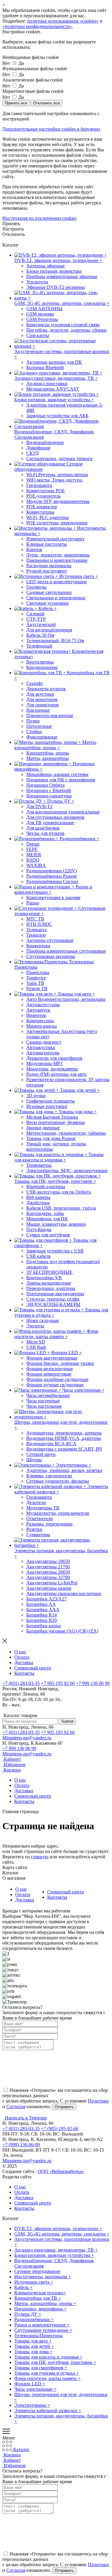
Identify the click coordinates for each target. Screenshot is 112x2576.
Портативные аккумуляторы (55, 1294)
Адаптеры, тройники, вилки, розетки (64, 1470)
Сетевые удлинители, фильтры (58, 1481)
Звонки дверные (43, 1128)
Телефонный (39, 646)
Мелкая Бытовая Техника (52, 1117)
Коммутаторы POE (46, 491)
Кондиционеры (42, 667)
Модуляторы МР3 (44, 1063)
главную (40, 1857)
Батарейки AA (41, 1604)
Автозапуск (38, 1010)
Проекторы (38, 972)
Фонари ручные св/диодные (55, 1385)
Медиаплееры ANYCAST (53, 389)
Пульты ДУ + (28, 2314)
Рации (33, 903)
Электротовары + (32, 2405)
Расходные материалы (49, 566)
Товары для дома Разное (51, 1138)
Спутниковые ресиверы (51, 956)
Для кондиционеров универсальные (63, 812)
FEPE (32, 849)
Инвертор (36, 1015)
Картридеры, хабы (45, 1213)
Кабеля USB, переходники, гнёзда (61, 1208)
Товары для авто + (33, 2341)
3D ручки (36, 1096)
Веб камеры (38, 1197)
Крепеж (34, 549)
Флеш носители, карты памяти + (47, 2378)
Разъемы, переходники (49, 1524)
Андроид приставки (47, 384)
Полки (33, 721)
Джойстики (38, 1203)
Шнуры (34, 1460)
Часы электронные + (35, 2389)
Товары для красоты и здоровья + (48, 2357)
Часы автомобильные (48, 1395)
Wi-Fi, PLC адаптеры (47, 517)
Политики (98, 2101)
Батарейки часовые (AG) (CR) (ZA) (62, 1631)
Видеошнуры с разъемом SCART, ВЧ (64, 1449)
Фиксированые (42, 737)
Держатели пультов (46, 689)
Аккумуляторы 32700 (48, 1577)
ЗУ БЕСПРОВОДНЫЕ (49, 1272)
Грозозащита (39, 485)
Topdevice (36, 978)
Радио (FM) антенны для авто (56, 1074)
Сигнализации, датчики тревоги (59, 458)
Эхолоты (35, 1326)
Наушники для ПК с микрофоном (61, 780)
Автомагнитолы (43, 1053)
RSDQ (33, 860)
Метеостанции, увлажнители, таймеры (66, 1133)
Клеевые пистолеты (47, 544)
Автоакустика (41, 1047)
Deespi (33, 844)
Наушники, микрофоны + (40, 2309)
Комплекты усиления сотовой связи (63, 325)
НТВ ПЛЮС (39, 924)
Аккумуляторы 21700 (48, 1567)
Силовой (35, 614)
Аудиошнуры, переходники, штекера (64, 1433)
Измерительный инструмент (55, 539)
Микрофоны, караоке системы (57, 774)
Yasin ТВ (35, 983)
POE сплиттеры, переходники (57, 523)
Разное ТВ (37, 988)
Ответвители (40, 1519)
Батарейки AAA (43, 1610)
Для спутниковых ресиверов (55, 817)
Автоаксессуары (43, 1005)
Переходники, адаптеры (51, 1288)
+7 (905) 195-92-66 (60, 2129)
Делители (36, 1502)
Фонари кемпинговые (49, 1374)
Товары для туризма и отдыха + (47, 2373)
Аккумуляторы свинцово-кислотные (64, 1593)
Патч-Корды (39, 1229)
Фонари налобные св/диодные (57, 1379)
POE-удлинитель (43, 496)
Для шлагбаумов (43, 828)
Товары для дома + (33, 2352)
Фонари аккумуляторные (52, 1358)
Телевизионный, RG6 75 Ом (55, 641)
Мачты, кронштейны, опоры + (45, 2303)
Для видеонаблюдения (49, 630)
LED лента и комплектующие (57, 582)
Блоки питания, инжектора (54, 271)
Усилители (37, 282)
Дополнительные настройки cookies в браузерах (51, 129)
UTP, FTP (36, 619)
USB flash (36, 1347)
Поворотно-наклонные (50, 715)
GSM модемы (40, 314)
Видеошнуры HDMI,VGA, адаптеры (64, 1438)
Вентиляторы (40, 662)
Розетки (34, 1529)
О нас (20, 1652)
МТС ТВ (35, 919)
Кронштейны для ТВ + (38, 2298)
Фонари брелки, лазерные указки (60, 1363)
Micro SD (36, 1342)
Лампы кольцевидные (49, 1283)
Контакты (24, 1673)
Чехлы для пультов (45, 833)
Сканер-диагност (44, 1042)
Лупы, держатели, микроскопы (58, 555)
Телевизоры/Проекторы (39, 2336)
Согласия (16, 2107)
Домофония (38, 448)
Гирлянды (36, 587)
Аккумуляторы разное (49, 1588)
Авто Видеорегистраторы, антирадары (66, 999)
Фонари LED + (30, 2384)
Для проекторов (43, 705)
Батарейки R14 (42, 1615)
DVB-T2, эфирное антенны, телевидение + (58, 2228)
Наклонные (38, 710)
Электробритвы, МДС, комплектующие (67, 1171)
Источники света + (34, 2282)
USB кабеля (38, 1256)
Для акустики (40, 694)
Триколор (36, 935)
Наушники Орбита (45, 785)
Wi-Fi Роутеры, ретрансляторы (57, 475)
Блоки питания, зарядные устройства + (54, 2255)
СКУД (33, 453)
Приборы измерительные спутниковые (66, 951)
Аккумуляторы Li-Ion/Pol (52, 1583)
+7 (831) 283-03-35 (21, 1683)
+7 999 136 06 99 (93, 1683)
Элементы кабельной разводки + (48, 2410)
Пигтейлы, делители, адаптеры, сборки (66, 330)
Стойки (34, 732)
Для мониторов (42, 699)
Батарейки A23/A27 (46, 1599)
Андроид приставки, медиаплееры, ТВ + (56, 2250)
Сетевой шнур (41, 1454)
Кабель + (23, 2287)
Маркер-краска (42, 1026)
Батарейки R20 (42, 1620)
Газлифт (35, 683)
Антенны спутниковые (50, 940)
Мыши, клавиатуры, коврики (56, 1224)
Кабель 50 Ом (40, 635)
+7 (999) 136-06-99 (21, 2145)
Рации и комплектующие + (42, 2325)
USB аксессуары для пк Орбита (59, 1192)
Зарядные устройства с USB (55, 1251)
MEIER (34, 855)
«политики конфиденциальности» (37, 26)
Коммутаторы (40, 512)
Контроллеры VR (44, 1278)
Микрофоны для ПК (47, 1219)
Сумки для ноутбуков (48, 1235)
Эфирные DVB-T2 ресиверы (56, 287)
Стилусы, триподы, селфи (53, 1299)
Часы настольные (44, 1406)
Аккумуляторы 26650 (48, 1572)
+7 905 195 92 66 (58, 1683)
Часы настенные (43, 1401)
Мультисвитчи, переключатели (58, 1513)
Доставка (24, 1662)
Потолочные (39, 726)
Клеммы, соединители (49, 1476)
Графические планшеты (50, 1101)
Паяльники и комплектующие (57, 560)
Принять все (16, 103)
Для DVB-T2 (39, 806)
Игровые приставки (47, 1106)
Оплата (22, 1657)
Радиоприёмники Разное (52, 876)
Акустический (41, 624)
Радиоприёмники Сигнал (52, 881)
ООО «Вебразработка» (61, 2171)
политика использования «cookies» (63, 21)
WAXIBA (36, 865)
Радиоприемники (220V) (52, 871)
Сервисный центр (33, 1668)
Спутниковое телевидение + (43, 2330)
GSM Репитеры (42, 319)
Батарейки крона (43, 1626)
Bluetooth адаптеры (46, 1187)
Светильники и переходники (56, 598)
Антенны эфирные (46, 266)
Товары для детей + (34, 2346)
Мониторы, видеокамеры (52, 1069)
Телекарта (36, 930)
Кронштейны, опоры (48, 753)
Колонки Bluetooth (45, 367)
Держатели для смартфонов (54, 1058)
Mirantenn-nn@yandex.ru (27, 1738)
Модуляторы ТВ (43, 1508)
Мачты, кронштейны (47, 758)
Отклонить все (46, 103)
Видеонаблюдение (45, 442)
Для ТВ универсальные (50, 823)
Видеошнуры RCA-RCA (51, 1444)
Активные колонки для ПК (54, 362)
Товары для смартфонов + (41, 2368)
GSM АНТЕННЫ (44, 309)
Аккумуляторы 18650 (48, 1561)
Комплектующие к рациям (53, 897)
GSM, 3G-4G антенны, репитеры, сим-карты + (62, 2234)
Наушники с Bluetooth (49, 790)
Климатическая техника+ (40, 2293)
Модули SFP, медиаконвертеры (58, 501)
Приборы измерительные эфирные (62, 276)
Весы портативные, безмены (56, 1122)
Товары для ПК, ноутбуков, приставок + (55, 2362)
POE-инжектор (42, 507)
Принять (11, 224)
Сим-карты (38, 335)
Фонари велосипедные (50, 1369)
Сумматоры (38, 1535)
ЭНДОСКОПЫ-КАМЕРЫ (53, 1304)
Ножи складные (43, 1320)
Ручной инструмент (47, 571)
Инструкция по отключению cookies (39, 218)
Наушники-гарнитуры (49, 796)
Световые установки (47, 603)
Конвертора (38, 946)
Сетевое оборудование (37, 2271)
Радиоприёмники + (34, 2319)
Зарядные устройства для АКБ (57, 416)
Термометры (39, 1165)
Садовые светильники (49, 592)
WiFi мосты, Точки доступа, (55, 480)
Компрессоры (40, 1021)
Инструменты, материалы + (43, 2277)
